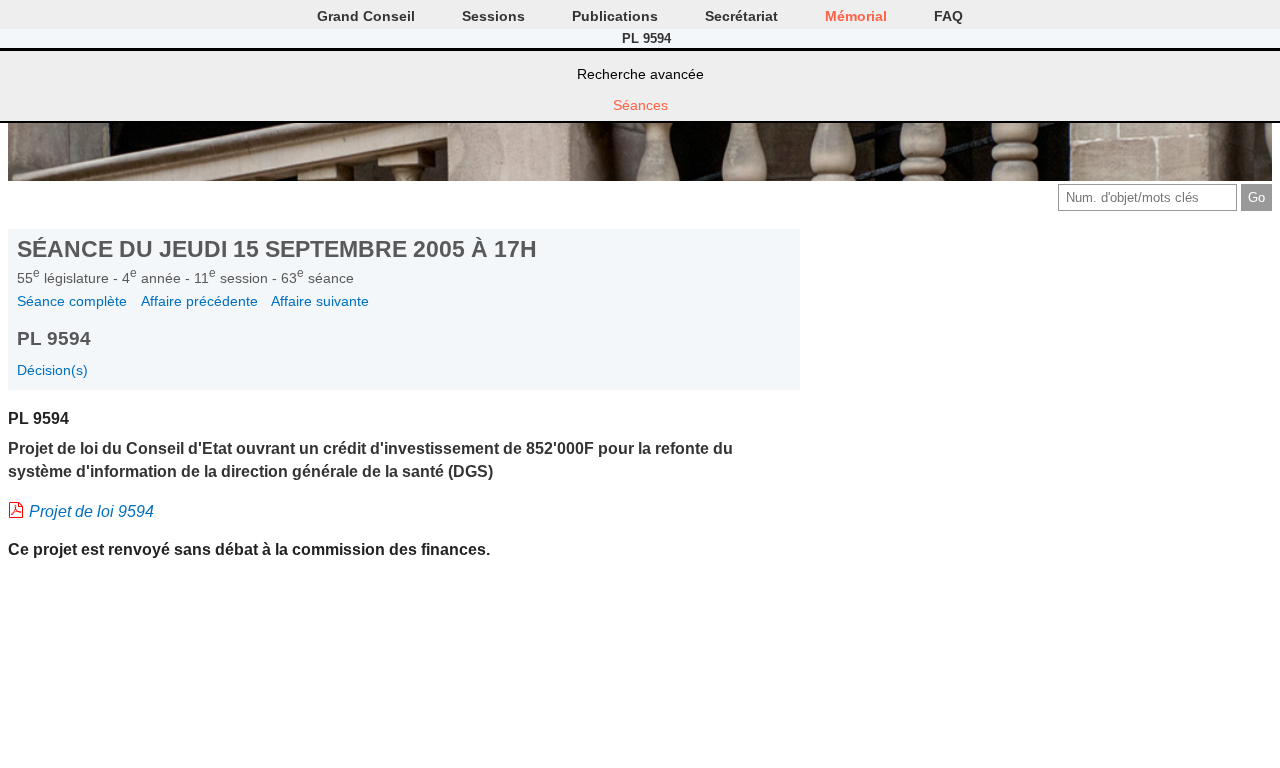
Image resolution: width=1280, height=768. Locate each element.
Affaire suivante (320, 301)
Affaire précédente (199, 301)
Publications (615, 16)
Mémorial (856, 16)
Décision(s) (52, 370)
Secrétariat (741, 16)
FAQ (948, 16)
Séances (640, 105)
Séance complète (72, 301)
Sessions (493, 16)
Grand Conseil (366, 16)
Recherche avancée (640, 74)
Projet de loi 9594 (91, 511)
